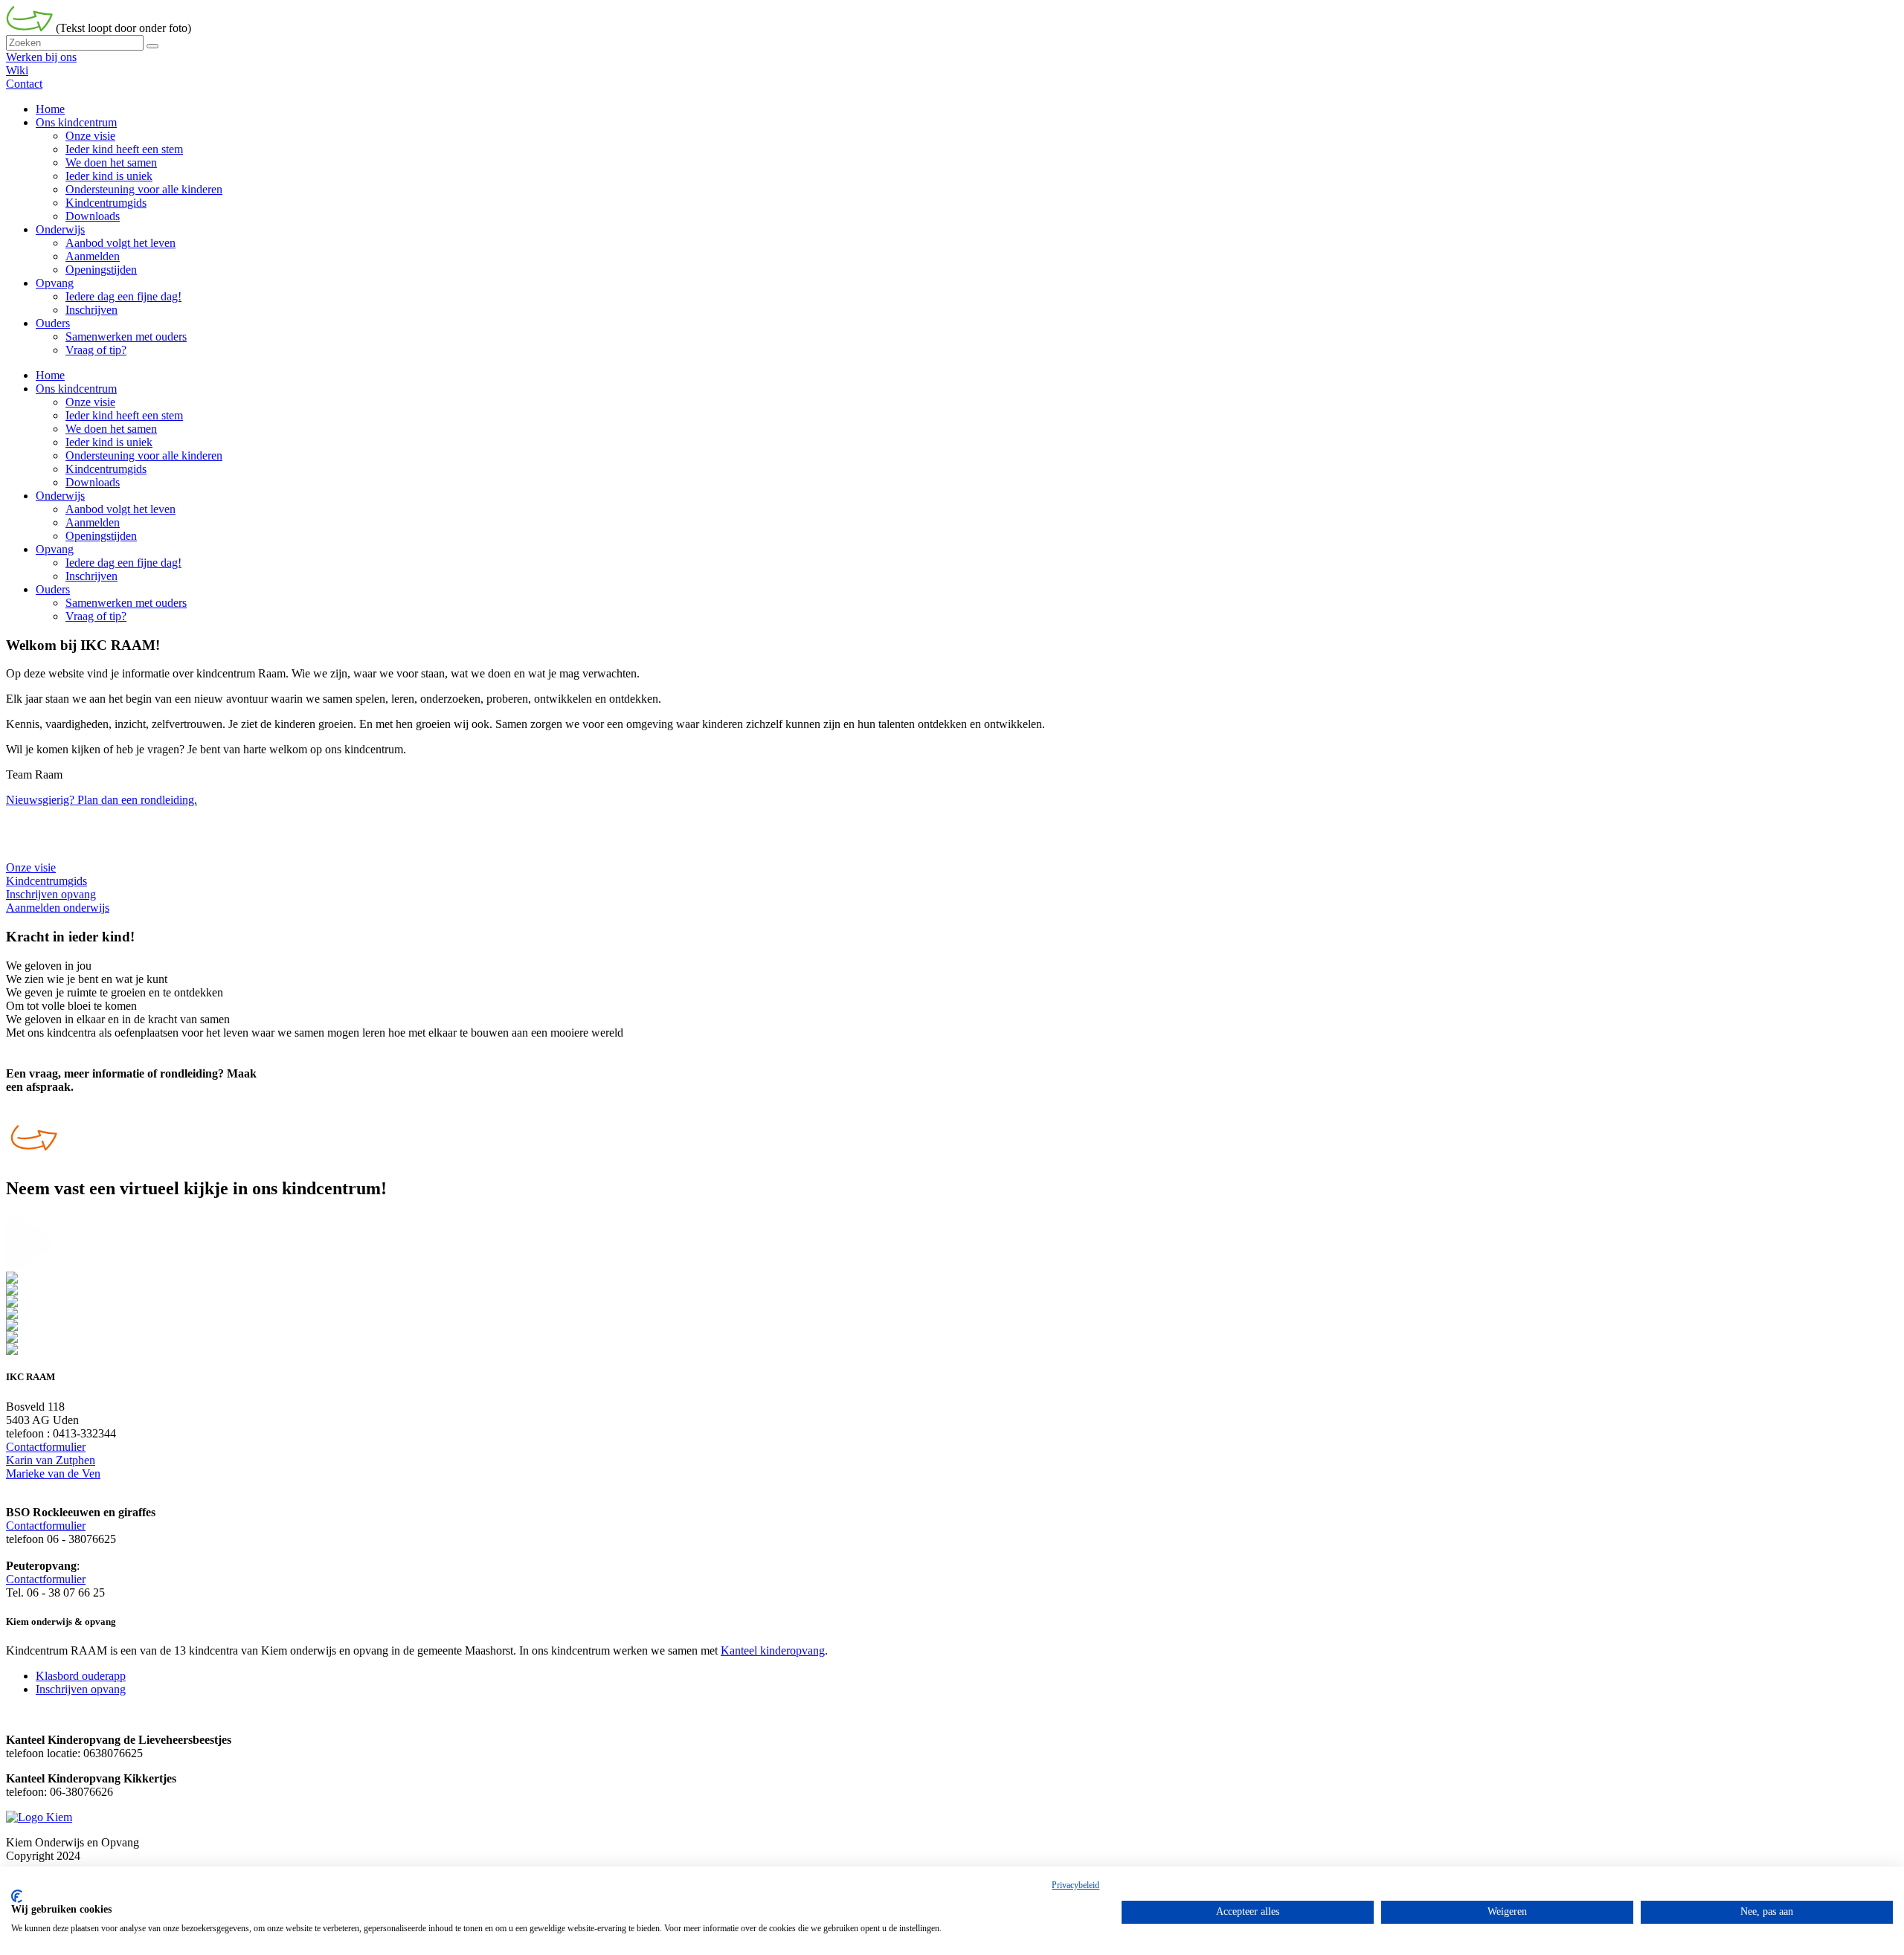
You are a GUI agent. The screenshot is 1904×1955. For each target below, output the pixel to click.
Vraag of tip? (96, 616)
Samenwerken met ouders (126, 603)
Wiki (17, 70)
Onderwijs (60, 496)
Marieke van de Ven (53, 1474)
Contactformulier (46, 1447)
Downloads (93, 482)
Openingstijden (101, 536)
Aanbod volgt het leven (120, 509)
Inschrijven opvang (81, 1689)
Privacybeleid (1075, 1885)
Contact (24, 84)
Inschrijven (91, 576)
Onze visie (90, 402)
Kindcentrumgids (106, 469)
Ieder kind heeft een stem (124, 415)
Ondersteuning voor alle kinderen (144, 455)
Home (50, 375)
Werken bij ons (41, 57)
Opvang (55, 549)
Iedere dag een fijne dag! (123, 563)
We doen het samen (111, 429)
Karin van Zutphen (51, 1460)
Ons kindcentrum (76, 389)
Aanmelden (93, 522)
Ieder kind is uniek (109, 442)
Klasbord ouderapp (81, 1676)
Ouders (53, 589)
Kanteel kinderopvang (773, 1650)
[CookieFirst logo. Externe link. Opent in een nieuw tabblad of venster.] (17, 1896)
